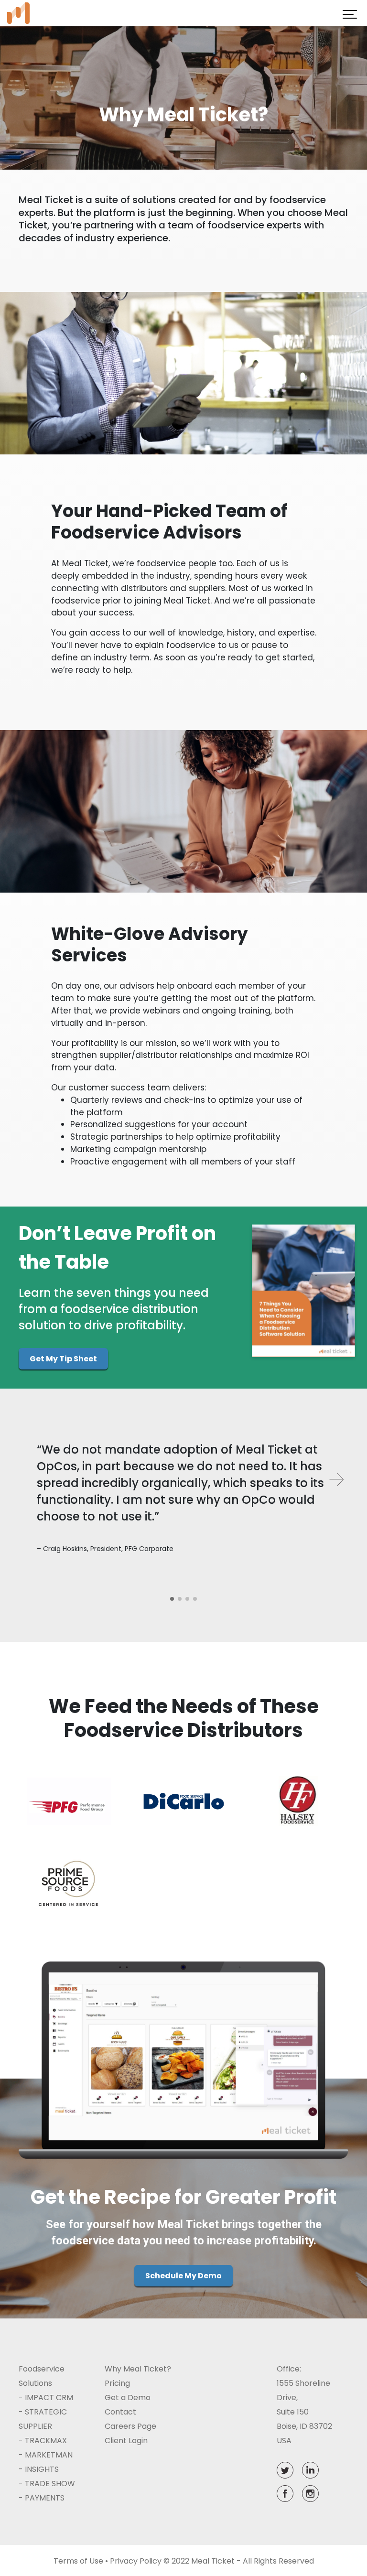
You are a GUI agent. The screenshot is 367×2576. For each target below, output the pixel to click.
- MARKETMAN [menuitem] (46, 2455)
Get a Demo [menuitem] (128, 2398)
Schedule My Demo (183, 2276)
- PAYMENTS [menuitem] (42, 2498)
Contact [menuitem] (120, 2412)
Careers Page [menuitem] (130, 2426)
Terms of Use (78, 2561)
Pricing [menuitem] (117, 2383)
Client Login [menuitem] (126, 2441)
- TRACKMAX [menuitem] (43, 2441)
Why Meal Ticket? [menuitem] (138, 2369)
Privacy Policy (136, 2561)
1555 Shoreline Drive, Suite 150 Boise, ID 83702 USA (304, 2412)
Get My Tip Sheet (63, 1359)
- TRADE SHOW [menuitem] (47, 2484)
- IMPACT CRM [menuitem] (46, 2398)
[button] (172, 1599)
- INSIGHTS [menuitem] (39, 2469)
